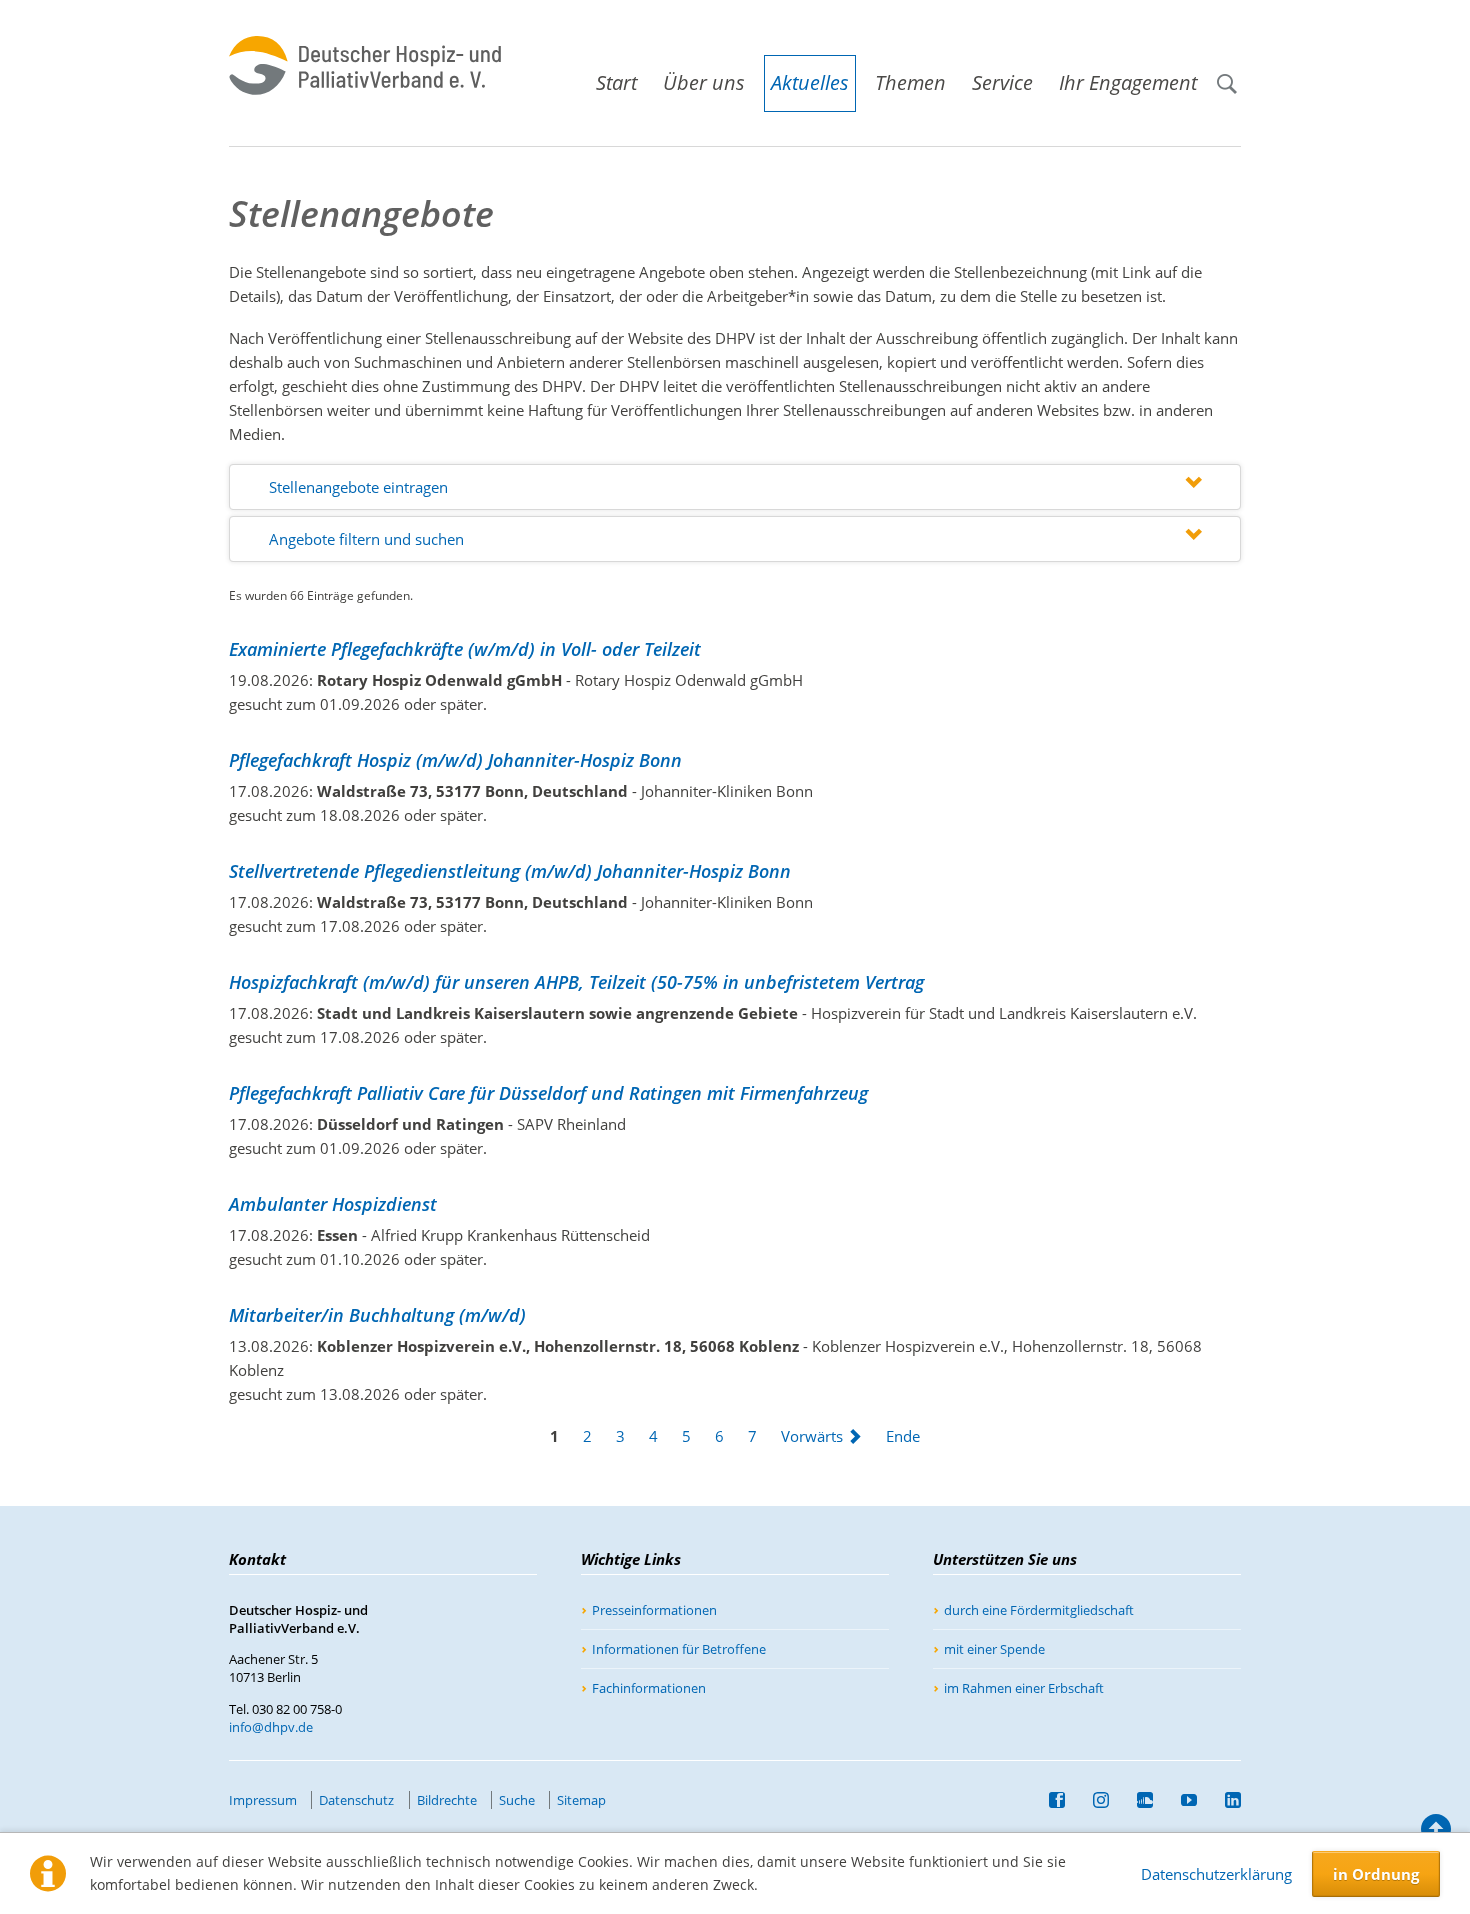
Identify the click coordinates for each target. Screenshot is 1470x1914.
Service (1002, 82)
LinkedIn (1225, 1800)
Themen (910, 82)
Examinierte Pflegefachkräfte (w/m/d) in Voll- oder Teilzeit (465, 649)
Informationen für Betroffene (679, 1649)
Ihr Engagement (1128, 82)
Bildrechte (447, 1800)
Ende (903, 1436)
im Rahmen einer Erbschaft (1024, 1688)
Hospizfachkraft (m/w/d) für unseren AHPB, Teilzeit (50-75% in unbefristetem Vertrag (576, 982)
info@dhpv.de (271, 1727)
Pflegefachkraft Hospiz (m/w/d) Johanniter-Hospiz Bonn (455, 760)
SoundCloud (1137, 1800)
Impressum (263, 1800)
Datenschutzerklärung (1216, 1874)
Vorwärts (812, 1436)
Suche (1235, 74)
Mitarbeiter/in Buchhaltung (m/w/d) (377, 1315)
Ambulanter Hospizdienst (333, 1204)
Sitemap (581, 1800)
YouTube (1181, 1800)
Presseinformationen (654, 1610)
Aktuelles (810, 82)
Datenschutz (356, 1800)
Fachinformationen (649, 1688)
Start (616, 82)
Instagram (1093, 1800)
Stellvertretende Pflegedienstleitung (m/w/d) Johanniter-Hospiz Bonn (510, 871)
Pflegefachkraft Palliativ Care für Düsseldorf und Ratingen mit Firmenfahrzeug (548, 1093)
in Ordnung (1376, 1874)
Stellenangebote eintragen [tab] (358, 487)
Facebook (1049, 1800)
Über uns (704, 82)
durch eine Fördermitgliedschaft (1039, 1610)
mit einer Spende (994, 1649)
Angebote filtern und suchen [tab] (366, 539)
